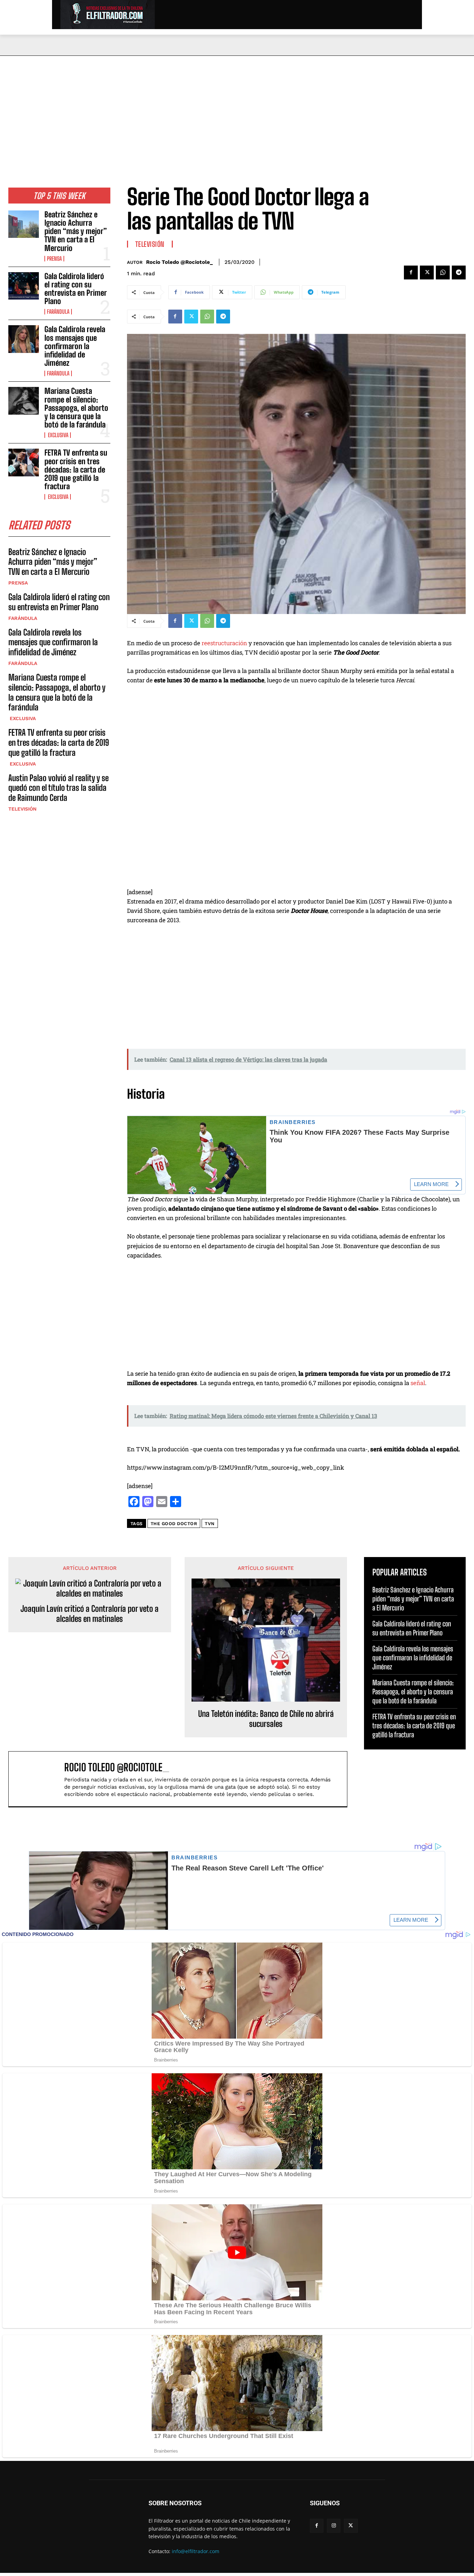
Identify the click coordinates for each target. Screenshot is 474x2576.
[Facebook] (411, 273)
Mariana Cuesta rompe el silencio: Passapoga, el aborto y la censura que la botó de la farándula (76, 408)
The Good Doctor (174, 1524)
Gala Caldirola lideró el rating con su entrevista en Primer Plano (76, 289)
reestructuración (224, 643)
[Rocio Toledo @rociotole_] (40, 1779)
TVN (210, 1524)
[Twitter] (427, 273)
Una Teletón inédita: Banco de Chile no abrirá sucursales (266, 1719)
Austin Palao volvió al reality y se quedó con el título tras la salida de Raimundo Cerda (58, 788)
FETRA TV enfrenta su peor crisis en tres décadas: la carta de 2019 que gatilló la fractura (76, 469)
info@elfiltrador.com (196, 2551)
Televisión (22, 809)
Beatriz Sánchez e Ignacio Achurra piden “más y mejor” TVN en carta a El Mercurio (76, 231)
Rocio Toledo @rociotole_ (179, 262)
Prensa (54, 259)
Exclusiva (58, 435)
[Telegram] (459, 273)
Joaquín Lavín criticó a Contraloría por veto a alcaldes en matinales (90, 1614)
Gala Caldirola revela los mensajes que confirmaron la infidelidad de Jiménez (75, 346)
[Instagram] (334, 2526)
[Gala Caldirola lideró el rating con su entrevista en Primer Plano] (24, 286)
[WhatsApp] (443, 273)
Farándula (58, 312)
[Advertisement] (237, 108)
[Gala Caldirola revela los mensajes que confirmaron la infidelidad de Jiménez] (24, 339)
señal (418, 1383)
